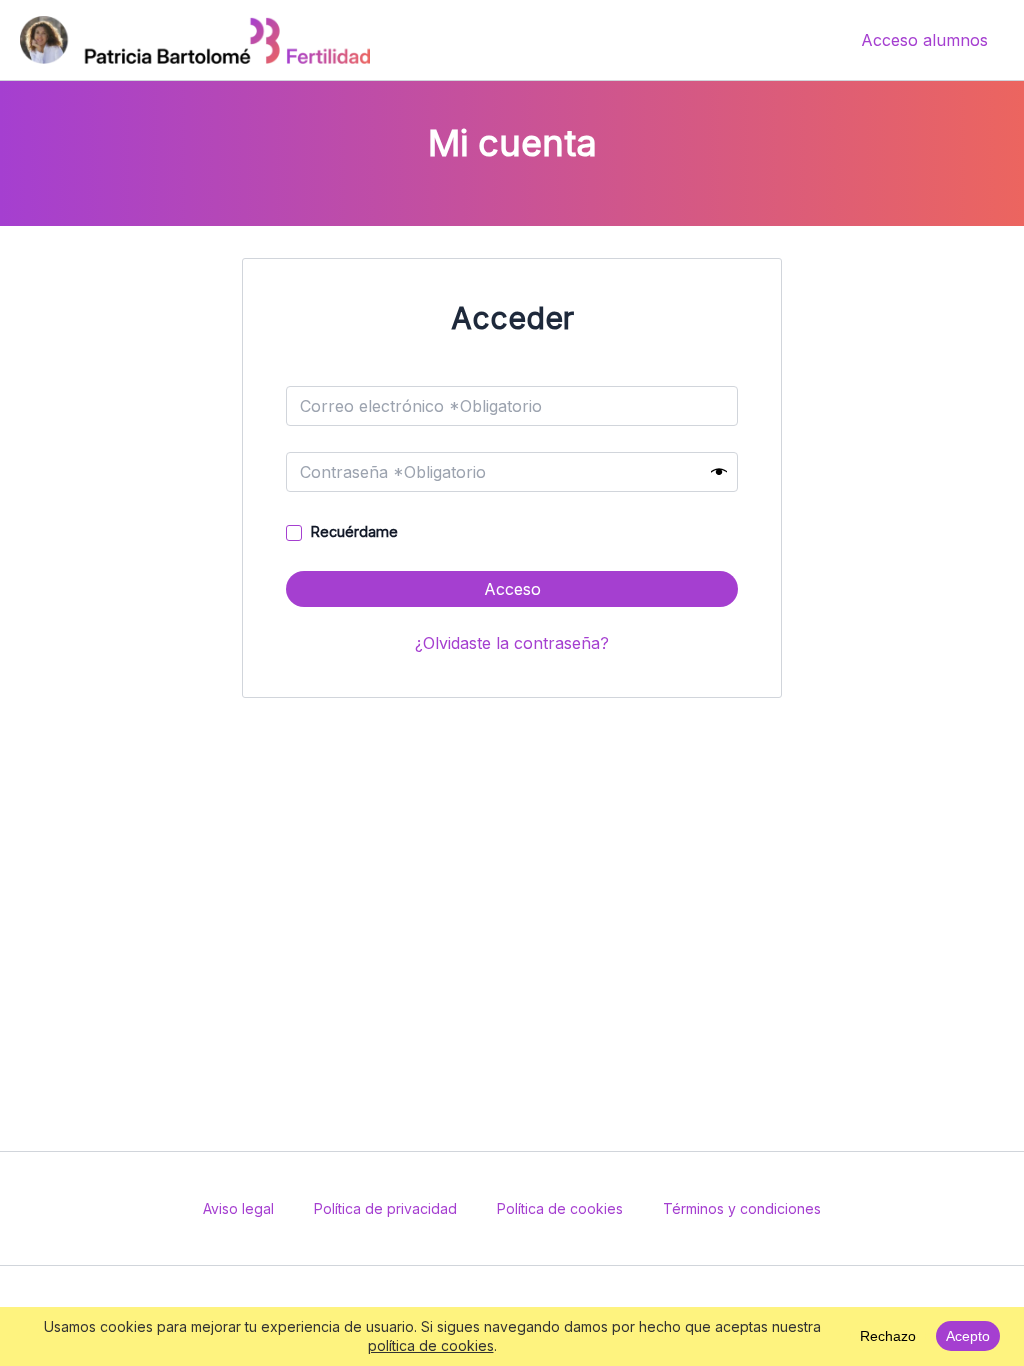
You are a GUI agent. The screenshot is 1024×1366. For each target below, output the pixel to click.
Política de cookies (560, 1208)
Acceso (512, 589)
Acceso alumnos (924, 40)
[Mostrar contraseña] (719, 472)
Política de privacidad (385, 1208)
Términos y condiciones (742, 1208)
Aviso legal (238, 1208)
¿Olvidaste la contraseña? (512, 643)
